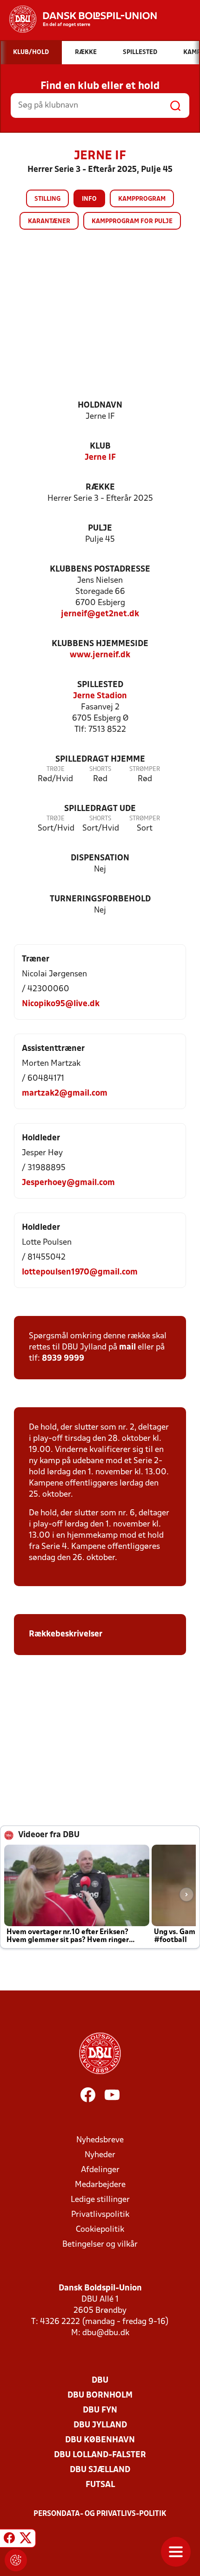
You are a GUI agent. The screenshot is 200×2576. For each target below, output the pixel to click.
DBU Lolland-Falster (100, 2455)
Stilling (47, 199)
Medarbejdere (100, 2185)
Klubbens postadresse (100, 569)
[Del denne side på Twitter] (26, 2540)
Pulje (100, 528)
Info (89, 199)
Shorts (100, 769)
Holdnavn (100, 405)
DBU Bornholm (100, 2395)
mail (127, 1347)
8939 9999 (63, 1359)
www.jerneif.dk (100, 655)
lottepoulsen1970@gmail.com (80, 1272)
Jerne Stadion (100, 696)
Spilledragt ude (100, 809)
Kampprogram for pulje (132, 221)
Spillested (100, 685)
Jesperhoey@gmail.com (68, 1183)
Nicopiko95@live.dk (61, 1004)
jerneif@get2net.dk (100, 614)
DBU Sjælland (100, 2470)
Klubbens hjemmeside (100, 644)
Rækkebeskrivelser (67, 1634)
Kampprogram (142, 199)
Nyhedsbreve (100, 2140)
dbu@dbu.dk (106, 2333)
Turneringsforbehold (100, 899)
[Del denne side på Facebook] (9, 2540)
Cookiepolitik (100, 2230)
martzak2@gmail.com (65, 1094)
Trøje (56, 769)
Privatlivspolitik (100, 2215)
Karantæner (49, 221)
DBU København (100, 2440)
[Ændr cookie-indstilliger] (16, 2560)
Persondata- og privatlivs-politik (100, 2514)
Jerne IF (100, 458)
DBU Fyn (100, 2410)
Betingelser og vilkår (100, 2245)
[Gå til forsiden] (78, 19)
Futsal (100, 2485)
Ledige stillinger (100, 2200)
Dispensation (100, 858)
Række (100, 487)
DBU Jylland (100, 2425)
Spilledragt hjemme (100, 760)
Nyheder (100, 2155)
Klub (100, 446)
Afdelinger (100, 2170)
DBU (100, 2381)
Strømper (145, 769)
